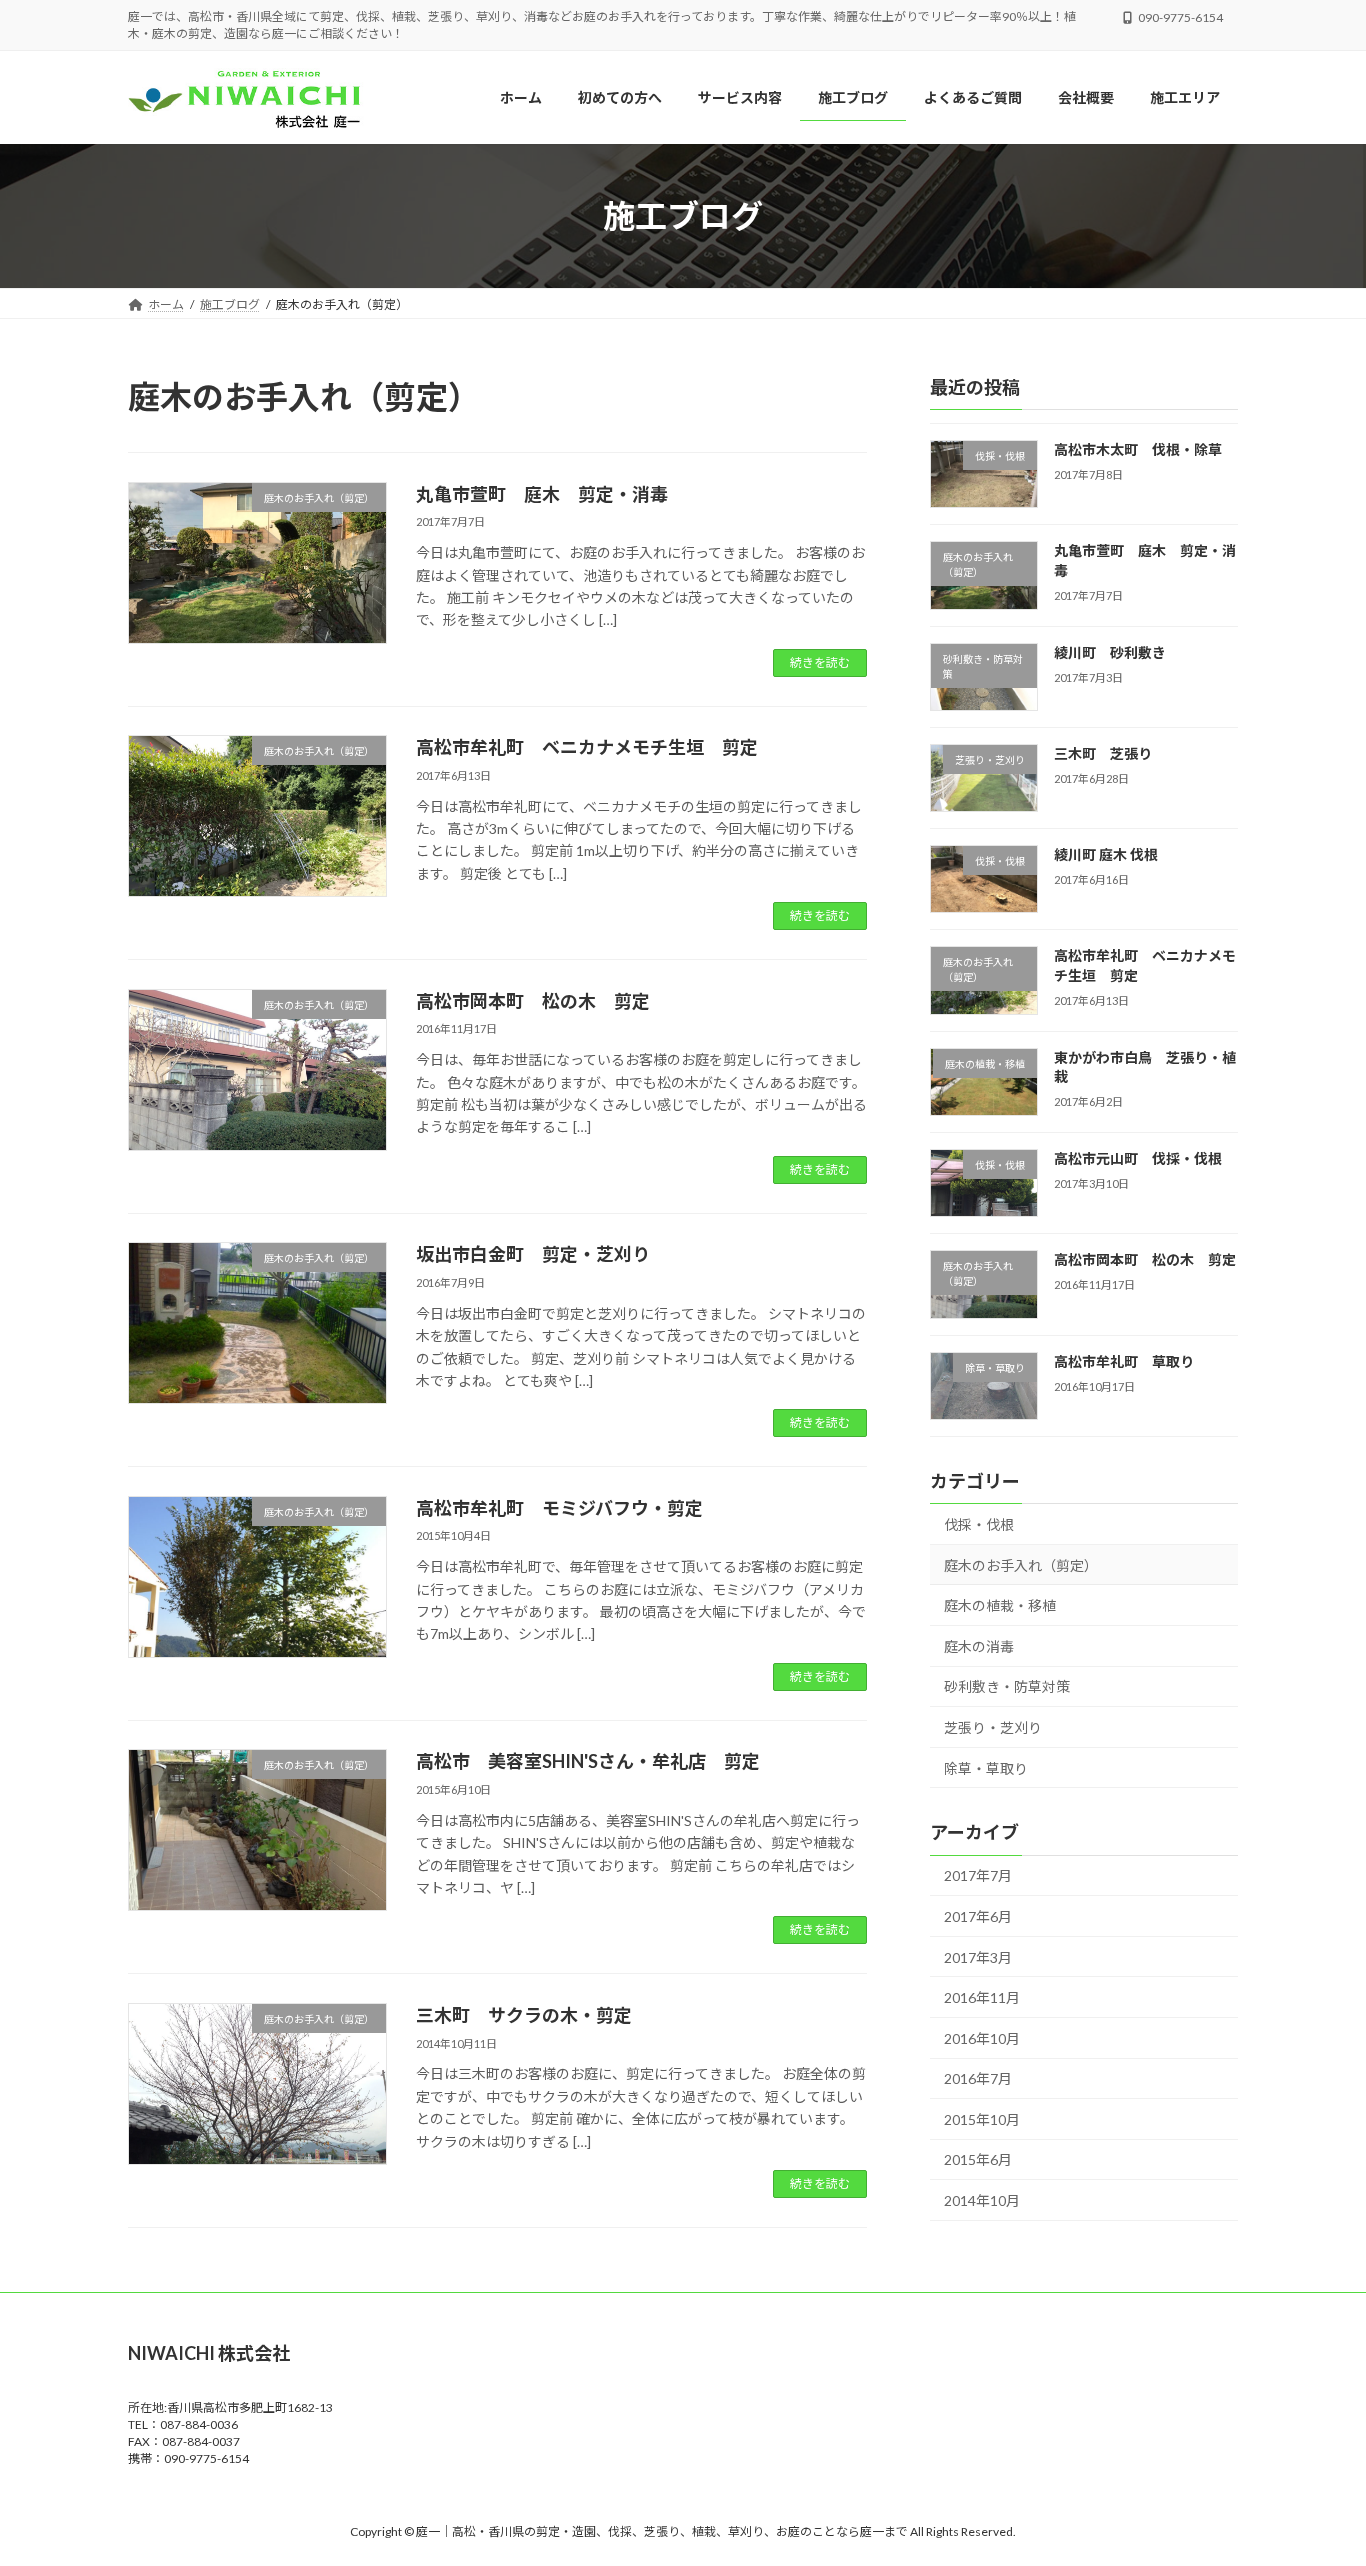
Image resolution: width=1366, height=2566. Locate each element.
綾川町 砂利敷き (1110, 652)
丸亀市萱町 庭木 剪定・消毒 (542, 494)
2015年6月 (978, 2160)
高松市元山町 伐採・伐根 (1138, 1158)
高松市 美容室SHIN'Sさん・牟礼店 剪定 (588, 1761)
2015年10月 (982, 2119)
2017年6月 (978, 1916)
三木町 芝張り (1103, 753)
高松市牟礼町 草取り (1124, 1361)
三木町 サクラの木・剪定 (524, 2015)
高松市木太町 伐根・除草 (1138, 449)
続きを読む (820, 662)
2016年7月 (978, 2078)
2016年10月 (982, 2038)
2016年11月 (982, 1997)
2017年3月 (978, 1957)
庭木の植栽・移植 (1000, 1605)
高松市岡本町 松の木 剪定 (533, 1001)
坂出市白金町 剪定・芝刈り (533, 1254)
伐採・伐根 (979, 1524)
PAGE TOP (1315, 2470)
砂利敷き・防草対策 (1007, 1687)
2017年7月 (978, 1876)
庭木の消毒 (979, 1646)
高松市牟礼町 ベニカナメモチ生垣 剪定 (587, 747)
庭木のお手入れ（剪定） (1021, 1565)
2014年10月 (982, 2200)
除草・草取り (986, 1768)
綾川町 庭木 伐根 (1106, 854)
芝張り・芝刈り (993, 1727)
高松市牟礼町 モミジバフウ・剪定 (559, 1508)
